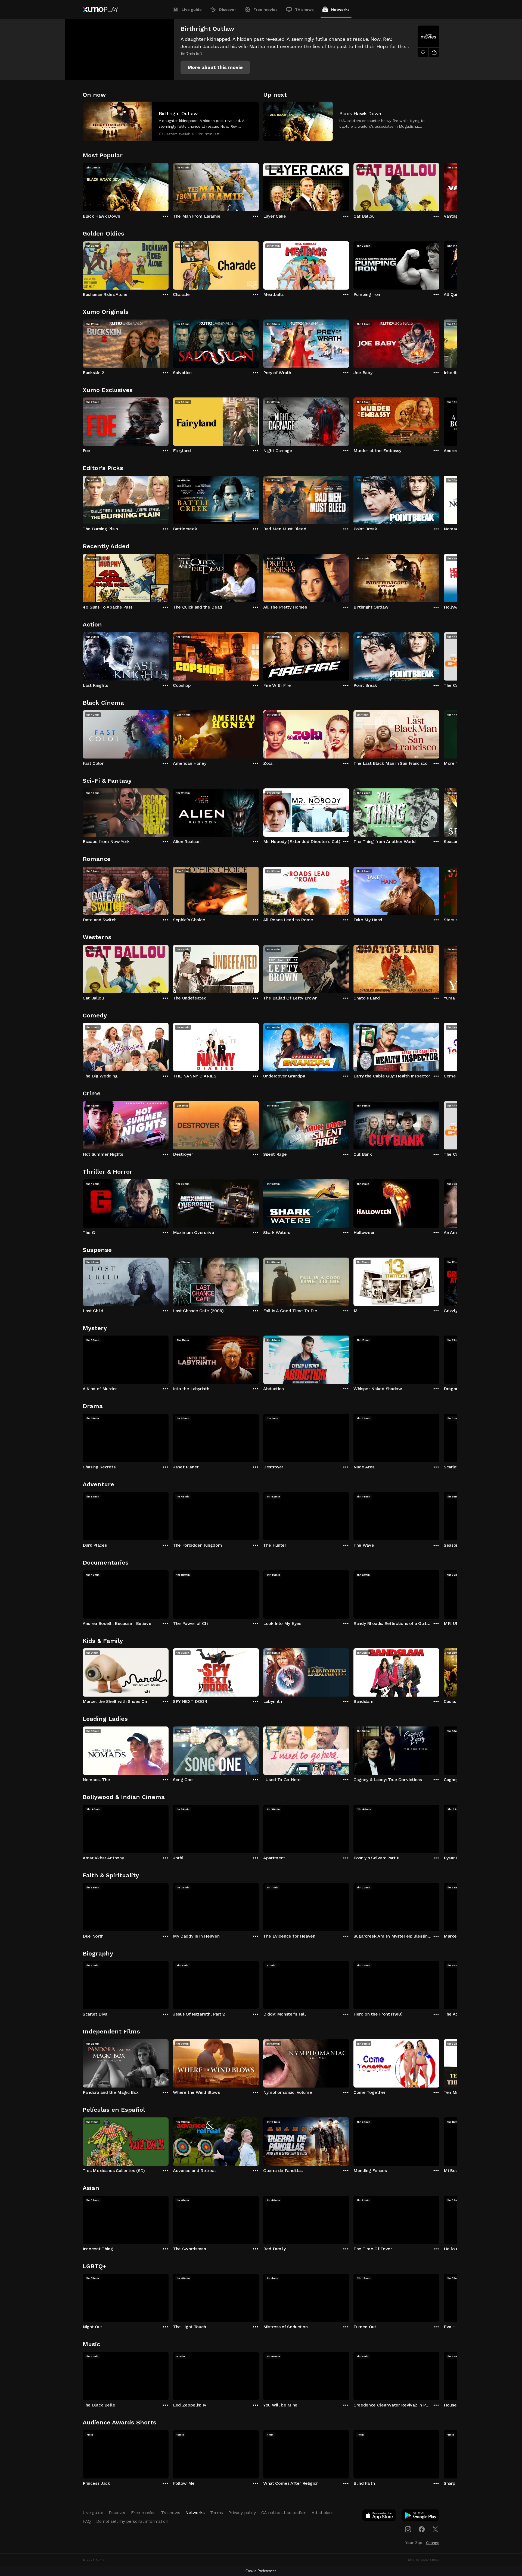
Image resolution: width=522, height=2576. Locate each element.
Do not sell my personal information (132, 2521)
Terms (217, 2513)
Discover (228, 10)
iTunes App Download (380, 2517)
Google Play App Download (421, 2517)
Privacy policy (242, 2513)
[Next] (439, 186)
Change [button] (433, 2543)
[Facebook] (422, 2529)
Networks (340, 10)
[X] (435, 2529)
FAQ (87, 2521)
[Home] (100, 10)
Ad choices (323, 2513)
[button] (215, 67)
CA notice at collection (284, 2513)
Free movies (265, 10)
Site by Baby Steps (424, 2560)
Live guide (192, 10)
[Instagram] (408, 2529)
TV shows (304, 10)
